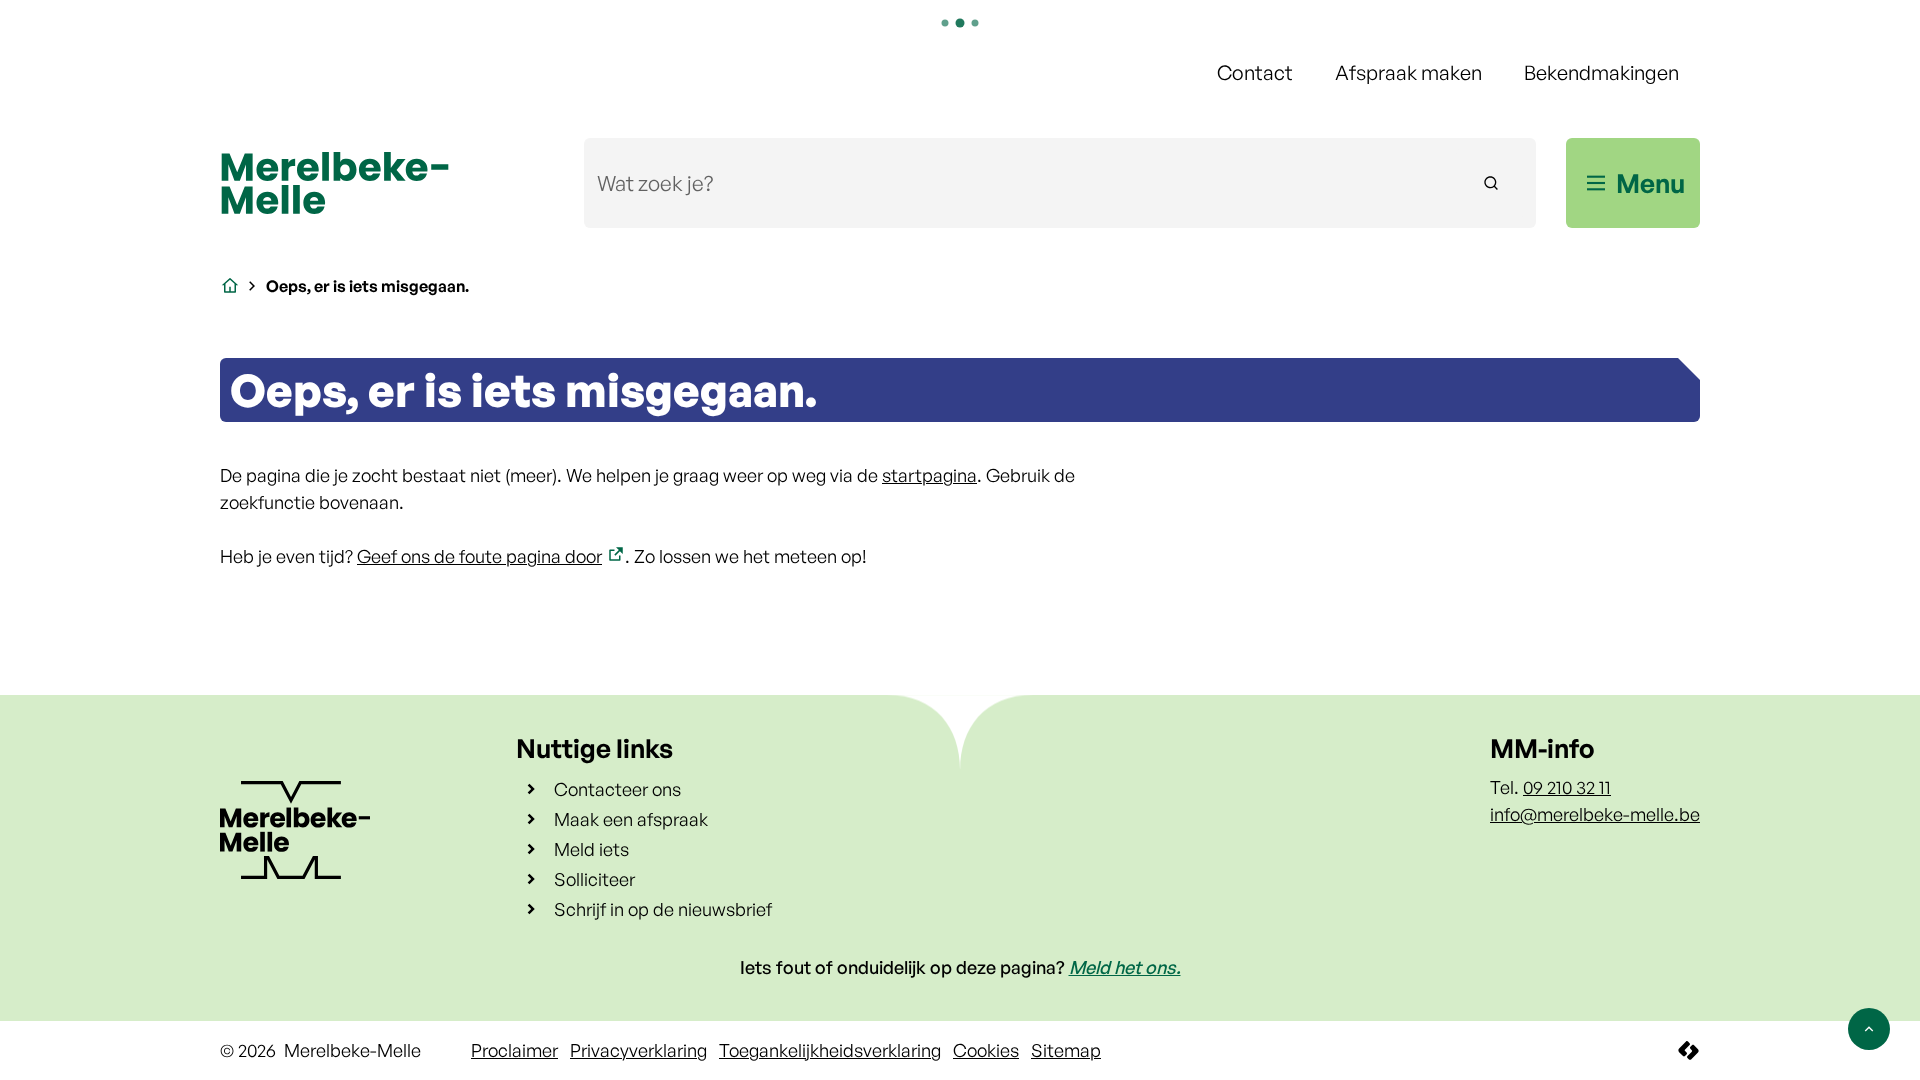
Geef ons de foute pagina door (479, 556)
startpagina (929, 475)
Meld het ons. (1125, 967)
